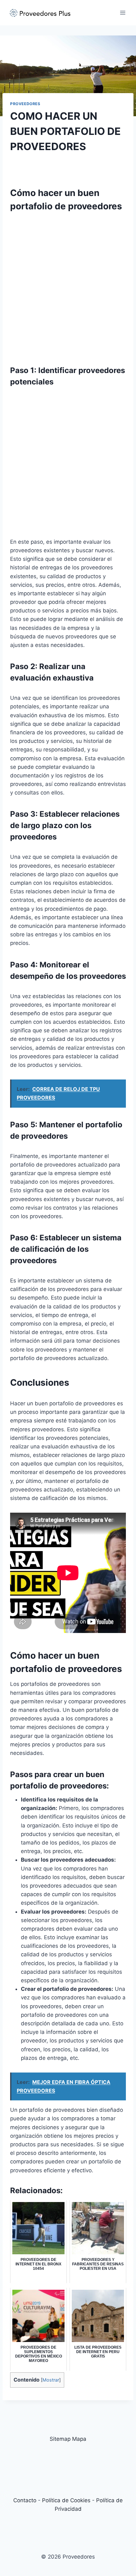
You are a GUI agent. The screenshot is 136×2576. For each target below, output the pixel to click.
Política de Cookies (66, 2500)
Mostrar (51, 2380)
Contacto (25, 2500)
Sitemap (60, 2439)
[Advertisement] (68, 285)
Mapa (79, 2439)
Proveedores (25, 104)
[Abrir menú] (123, 13)
